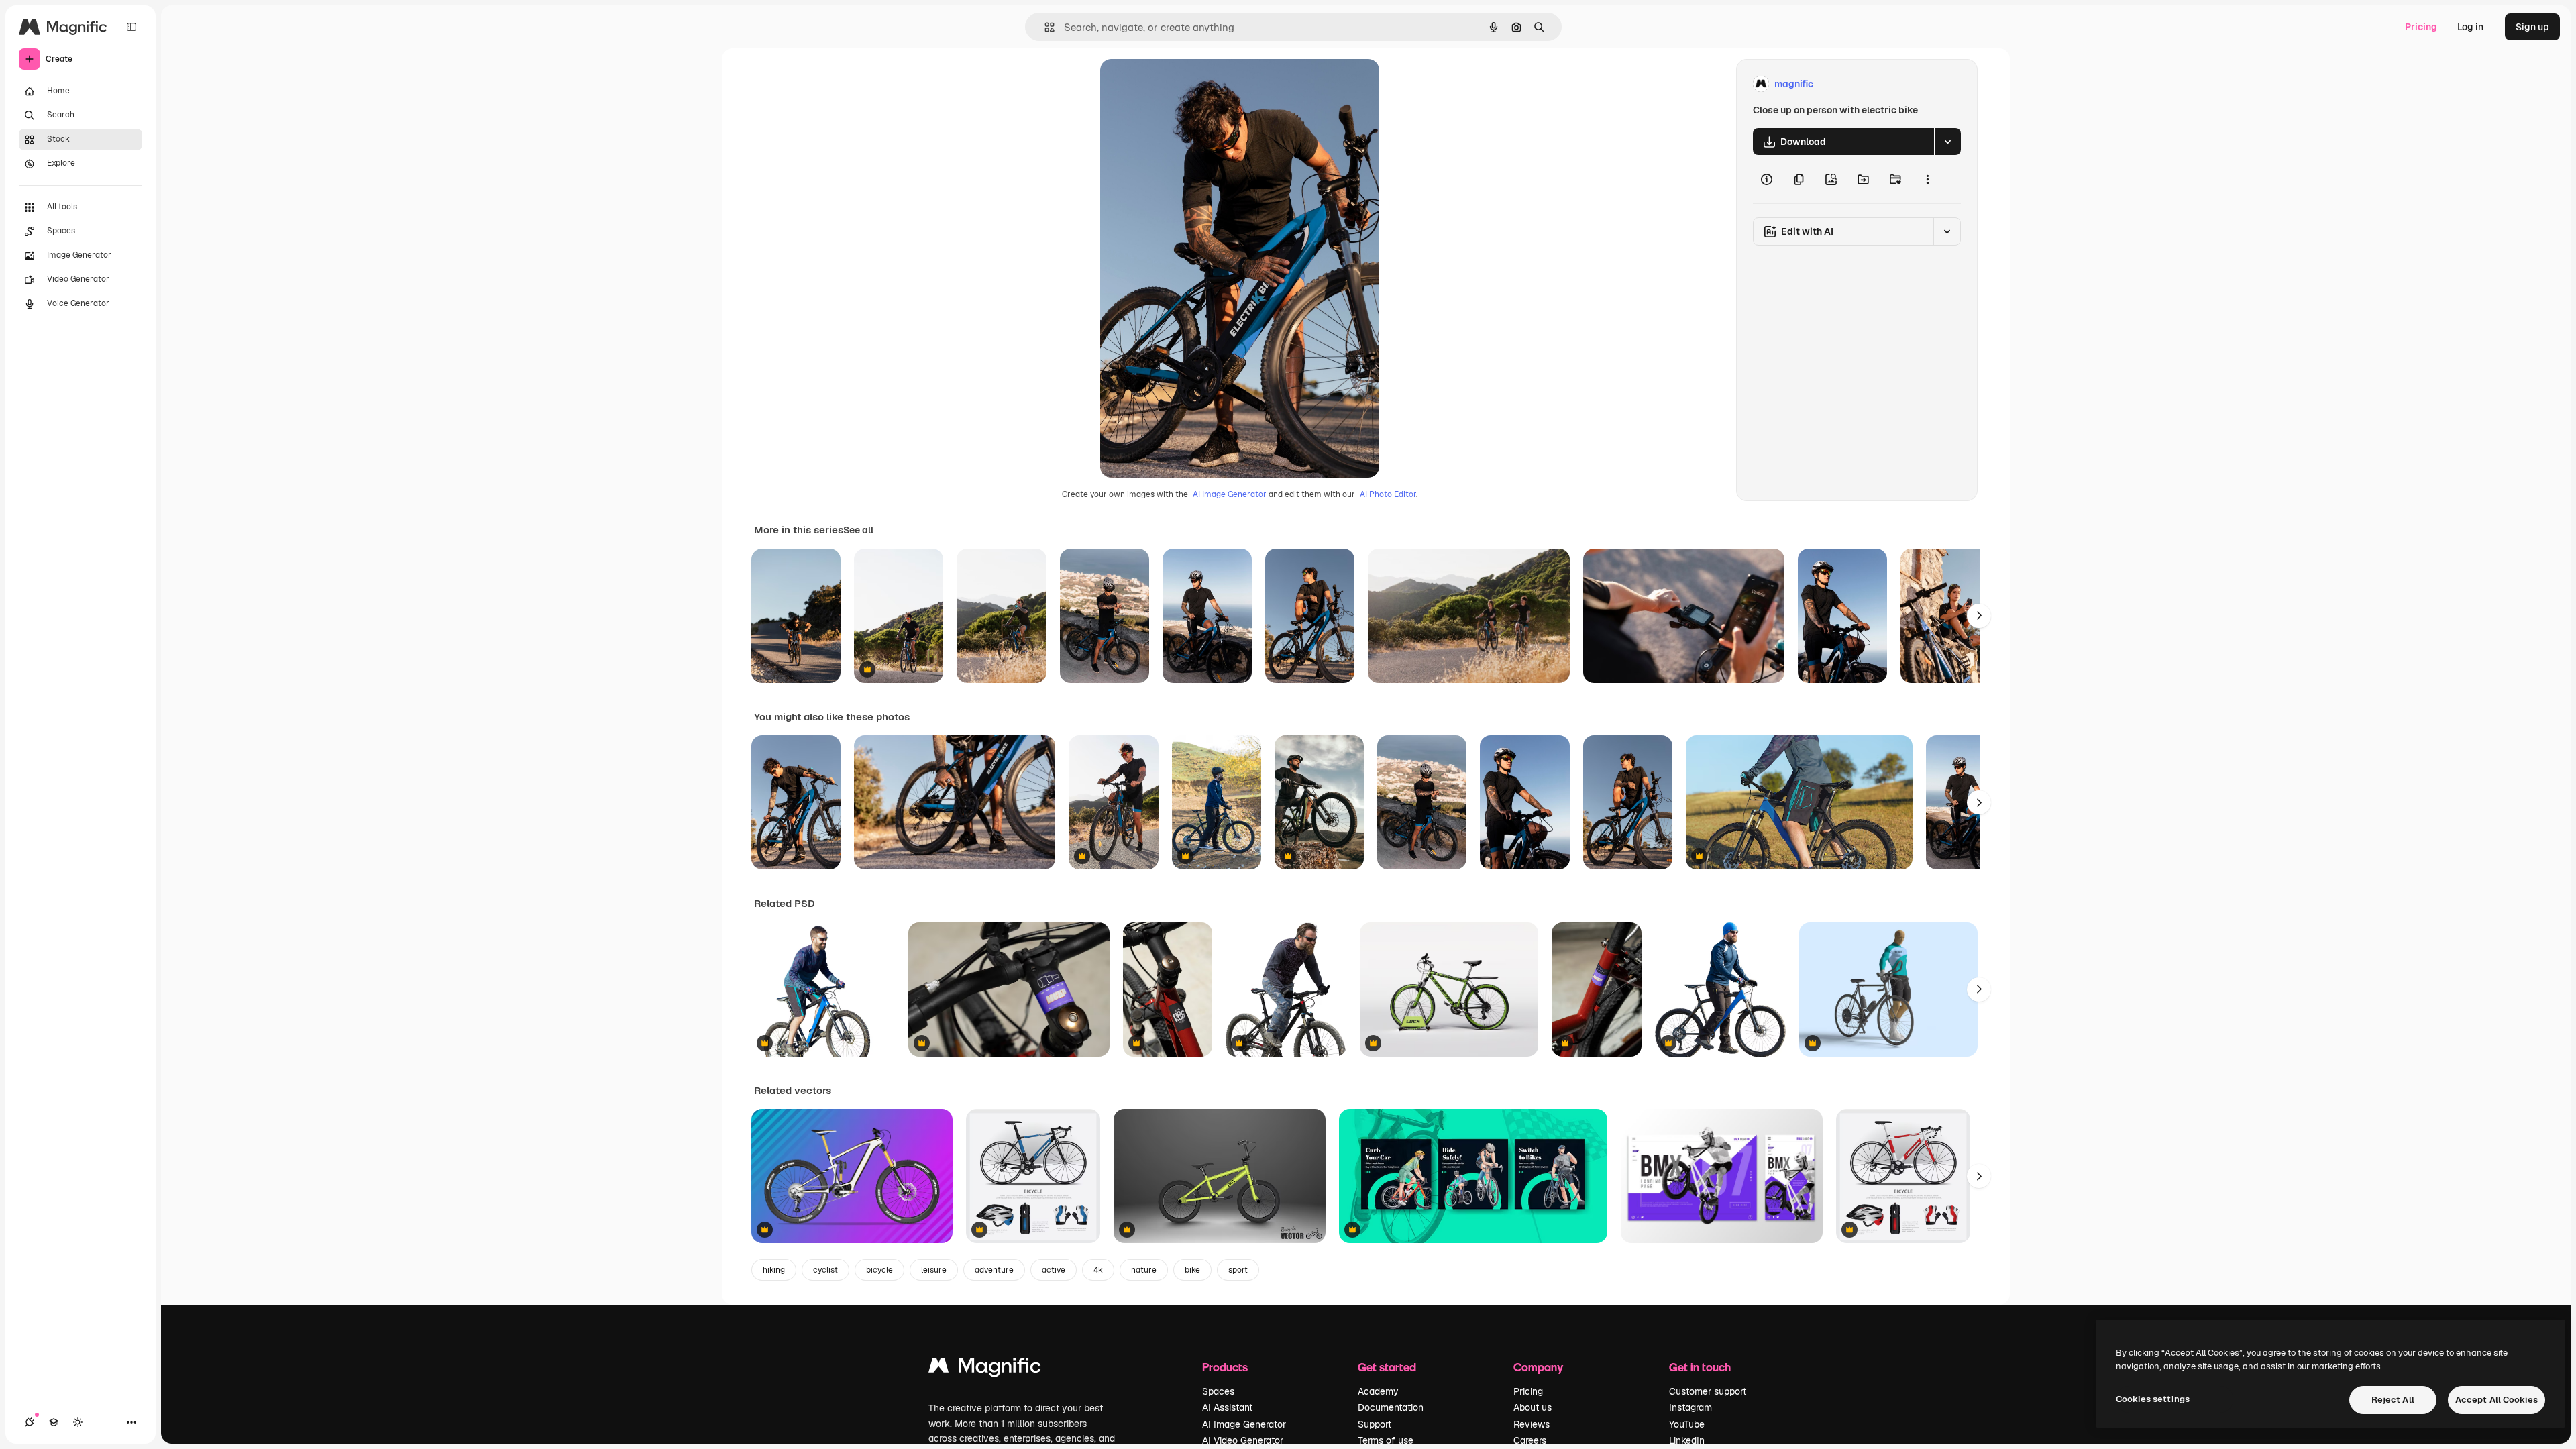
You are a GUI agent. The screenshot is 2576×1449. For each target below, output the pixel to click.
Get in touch (1700, 1367)
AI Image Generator (1230, 494)
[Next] (1979, 616)
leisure (934, 1270)
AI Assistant (1227, 1407)
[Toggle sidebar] (131, 27)
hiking (774, 1270)
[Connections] (30, 1422)
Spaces (1218, 1391)
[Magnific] (985, 1369)
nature (1144, 1270)
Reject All (2393, 1400)
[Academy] (54, 1422)
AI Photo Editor (1388, 494)
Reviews (1532, 1424)
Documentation (1391, 1407)
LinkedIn (1687, 1440)
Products (1225, 1367)
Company (1538, 1367)
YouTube (1687, 1424)
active (1054, 1270)
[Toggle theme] (78, 1422)
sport (1238, 1270)
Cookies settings (2153, 1399)
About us (1533, 1407)
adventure (994, 1270)
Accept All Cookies (2497, 1400)
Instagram (1690, 1407)
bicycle (879, 1270)
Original (1186, 84)
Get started (1387, 1367)
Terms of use (1386, 1440)
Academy (1378, 1391)
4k (1098, 1270)
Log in (2470, 27)
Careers (1530, 1440)
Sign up (2532, 27)
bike (1192, 1270)
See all (858, 530)
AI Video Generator (1243, 1440)
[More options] (1927, 179)
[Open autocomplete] (1044, 27)
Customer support (1708, 1391)
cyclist (825, 1270)
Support (1375, 1424)
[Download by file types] (1947, 142)
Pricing (2421, 27)
